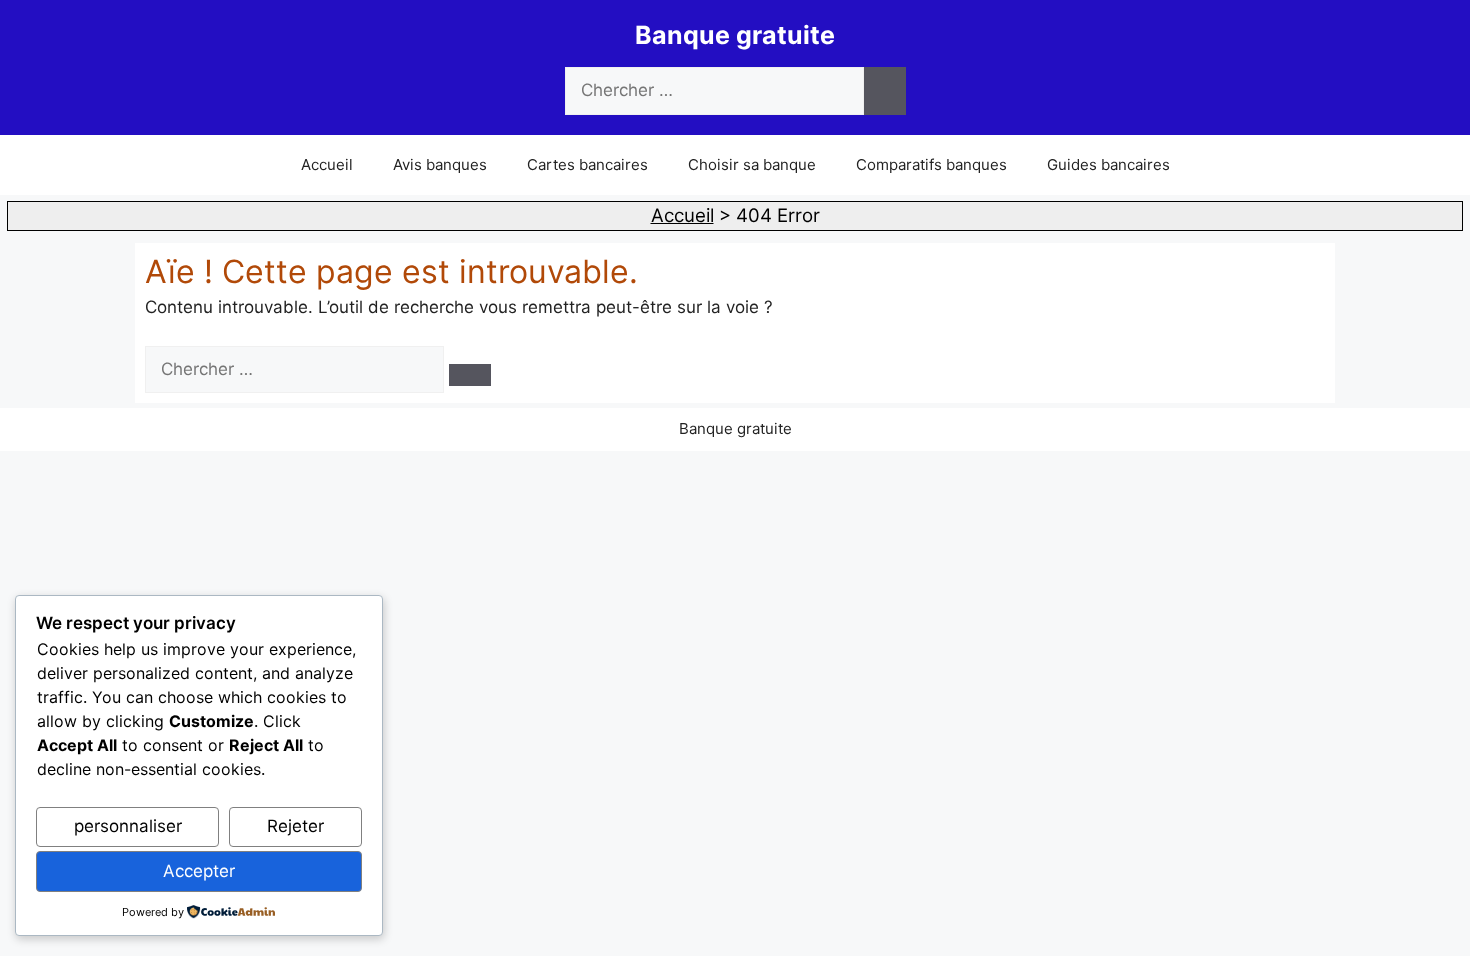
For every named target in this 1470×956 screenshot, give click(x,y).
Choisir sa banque (752, 164)
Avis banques (440, 164)
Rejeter (295, 826)
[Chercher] (885, 91)
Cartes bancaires (587, 164)
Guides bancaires (1108, 164)
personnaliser (128, 826)
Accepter (199, 871)
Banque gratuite (735, 35)
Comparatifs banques (931, 164)
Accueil (327, 164)
